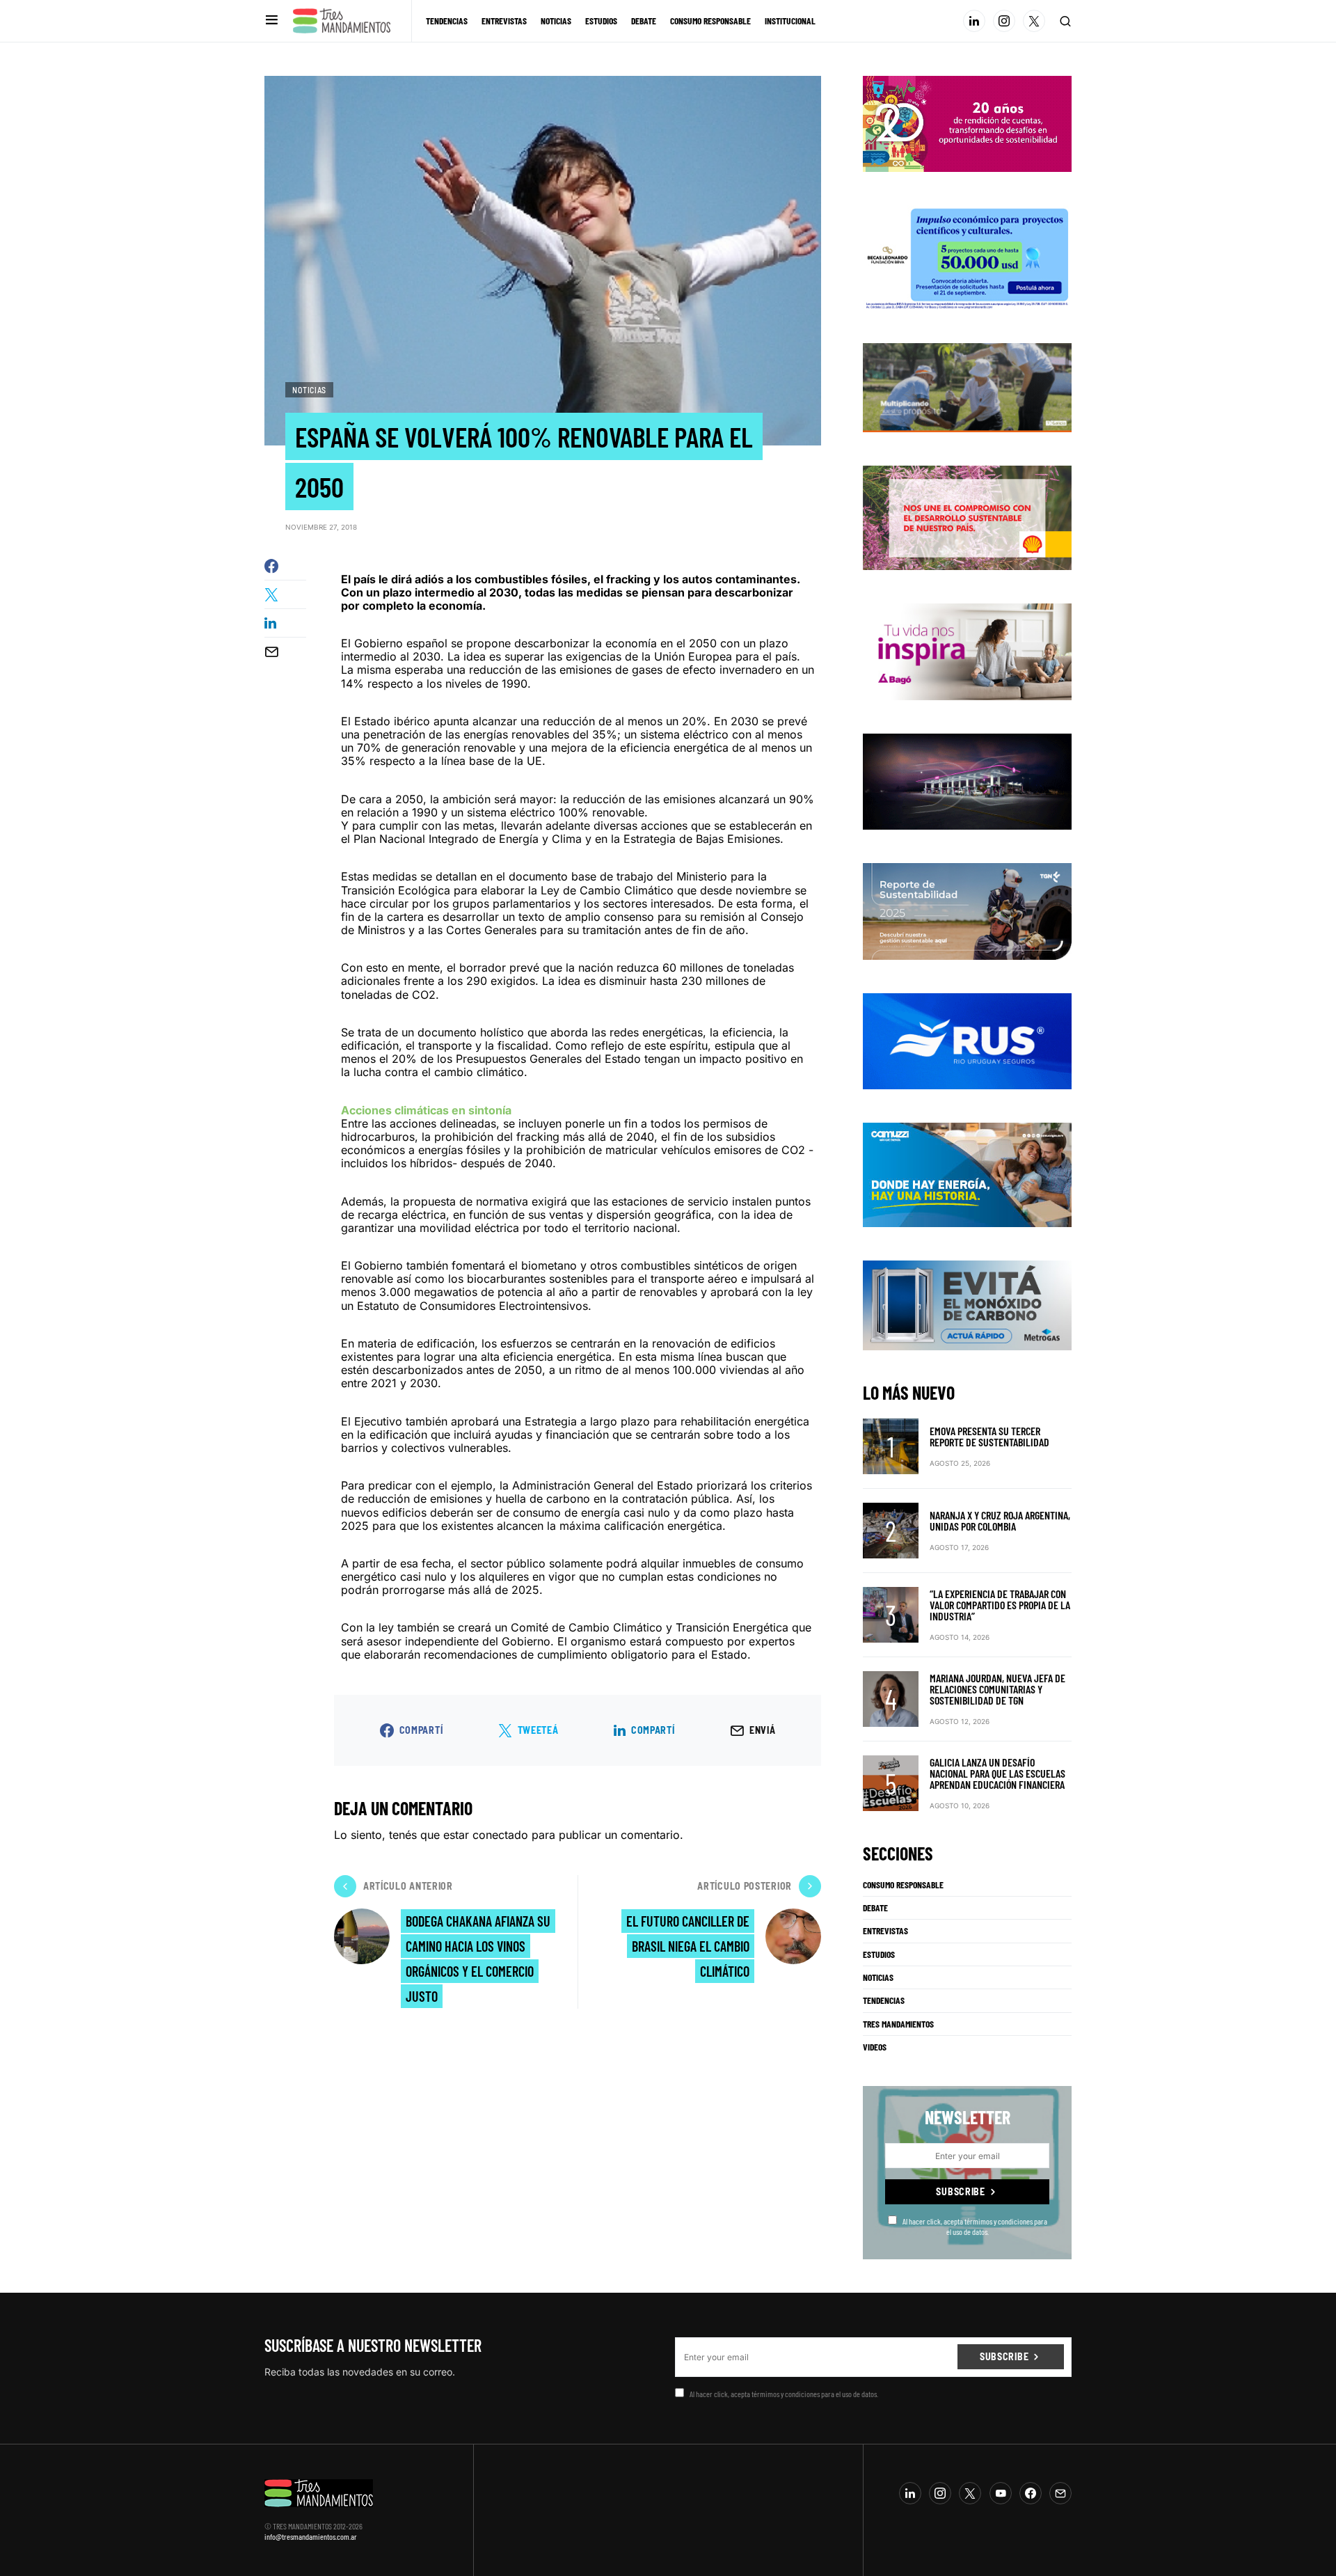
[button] (272, 21)
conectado (500, 1835)
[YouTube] (1001, 2493)
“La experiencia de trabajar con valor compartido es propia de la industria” (1000, 1605)
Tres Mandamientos (898, 2024)
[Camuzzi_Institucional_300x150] (967, 1174)
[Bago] (967, 651)
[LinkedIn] (974, 21)
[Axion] (967, 780)
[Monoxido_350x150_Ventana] (967, 1304)
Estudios (879, 1954)
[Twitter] (1034, 21)
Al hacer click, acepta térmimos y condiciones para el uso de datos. (975, 2226)
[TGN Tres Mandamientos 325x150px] (967, 910)
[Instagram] (1004, 21)
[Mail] (1060, 2493)
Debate (875, 1908)
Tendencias (884, 2000)
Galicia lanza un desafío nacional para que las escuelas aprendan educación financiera (997, 1773)
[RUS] (967, 1040)
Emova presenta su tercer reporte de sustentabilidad (989, 1436)
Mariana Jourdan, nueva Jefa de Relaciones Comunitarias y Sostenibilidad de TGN (997, 1689)
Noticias (309, 390)
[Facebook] (1031, 2493)
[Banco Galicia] (967, 386)
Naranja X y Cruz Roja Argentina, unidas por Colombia (1000, 1520)
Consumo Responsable (903, 1885)
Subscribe (960, 2191)
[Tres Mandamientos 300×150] (967, 256)
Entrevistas (885, 1931)
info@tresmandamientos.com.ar (311, 2536)
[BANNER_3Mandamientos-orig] (967, 123)
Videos (875, 2047)
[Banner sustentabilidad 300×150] (967, 517)
